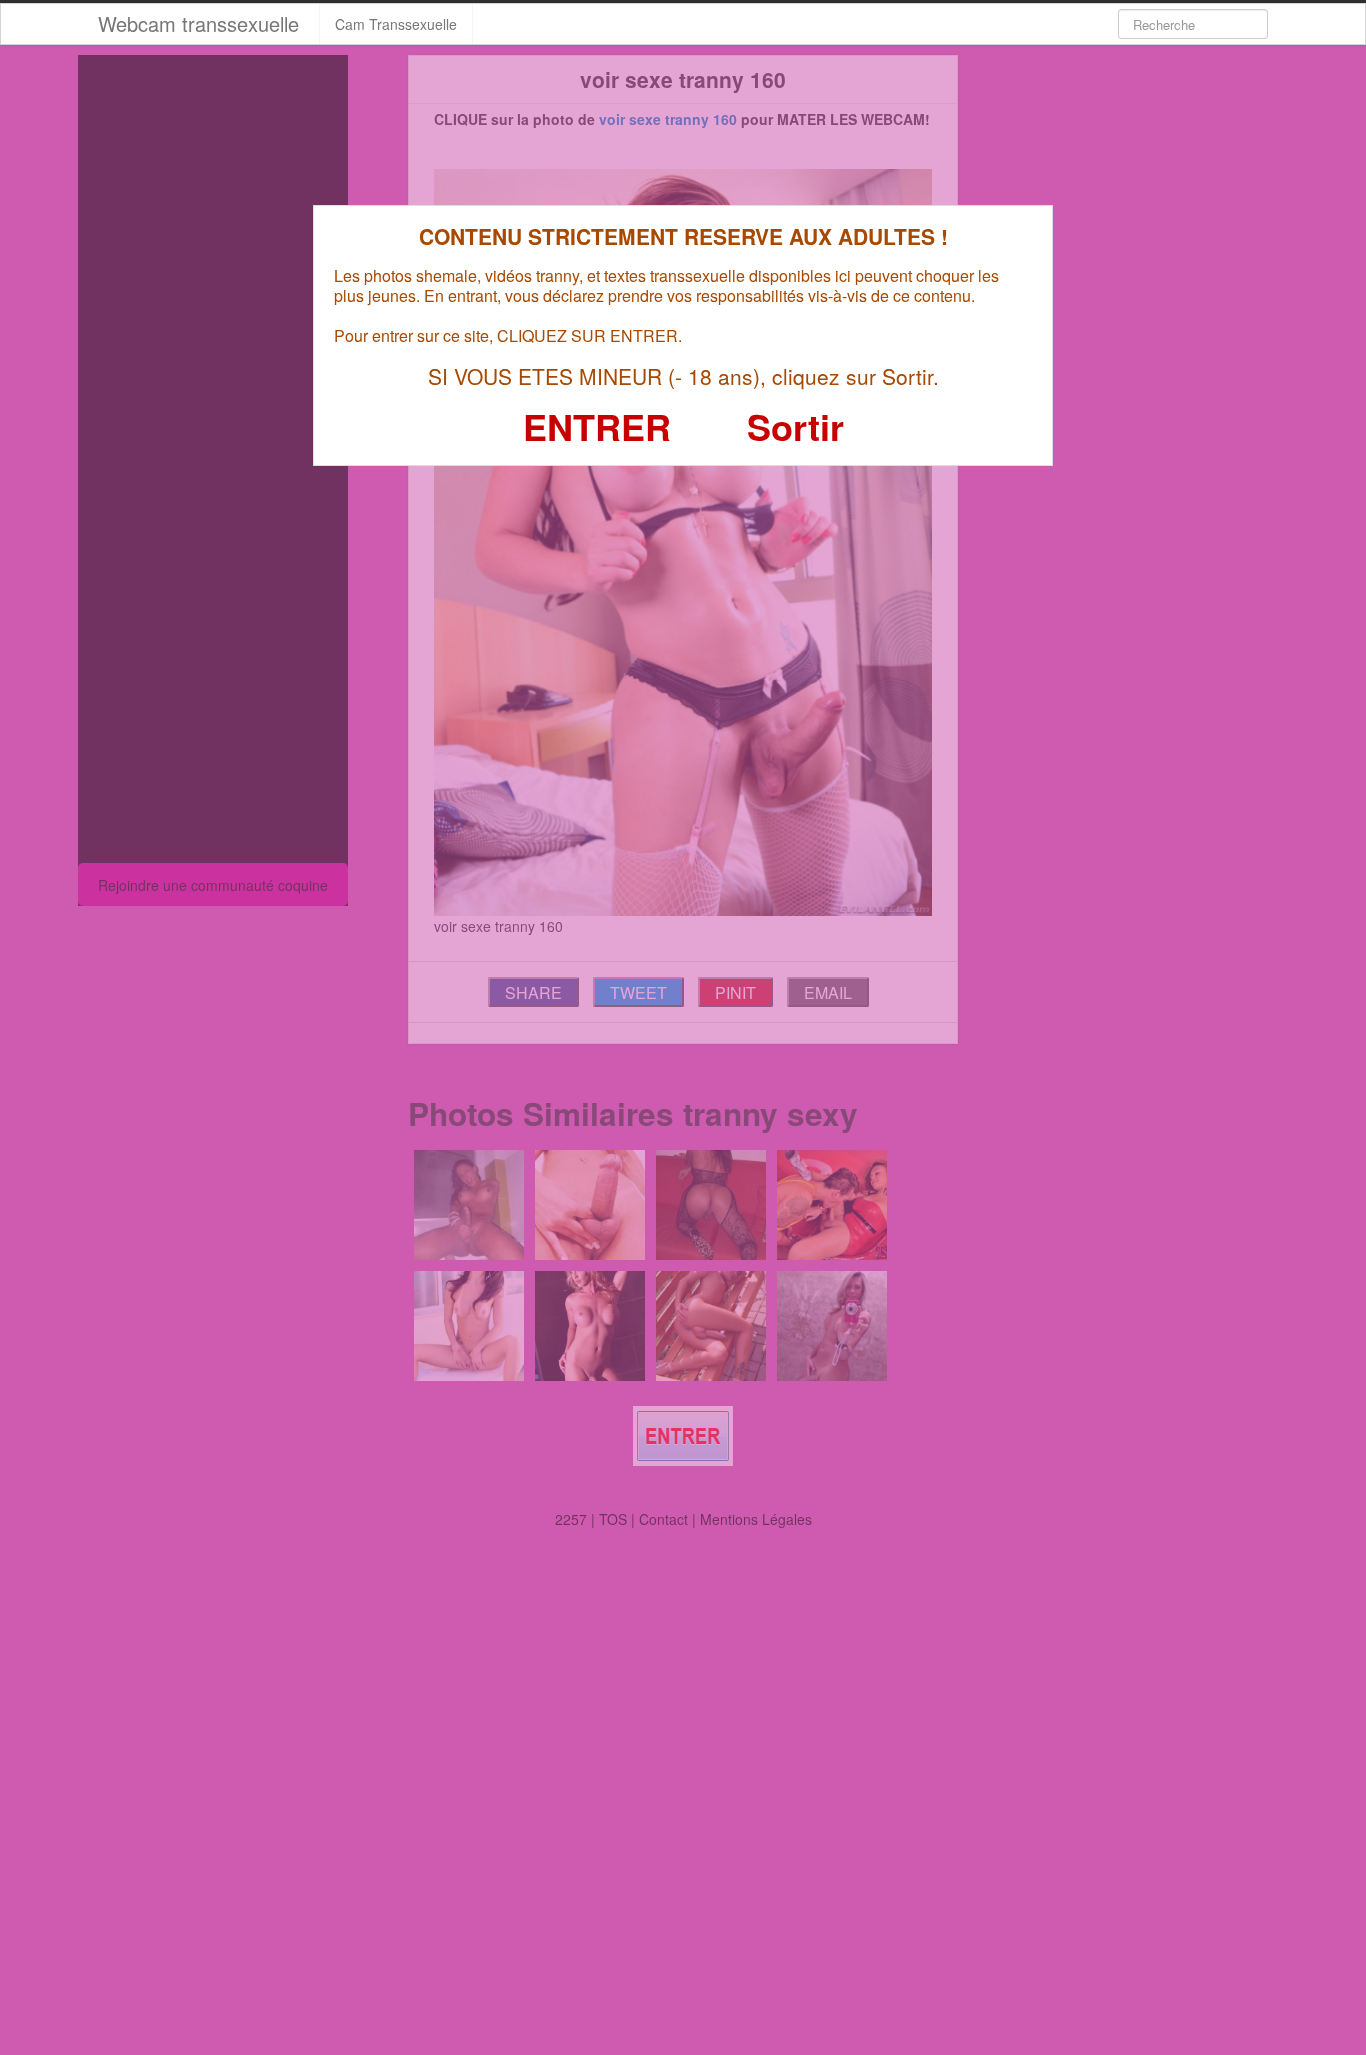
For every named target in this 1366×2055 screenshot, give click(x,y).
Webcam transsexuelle (198, 23)
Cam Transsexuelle (396, 24)
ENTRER (597, 426)
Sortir (795, 426)
